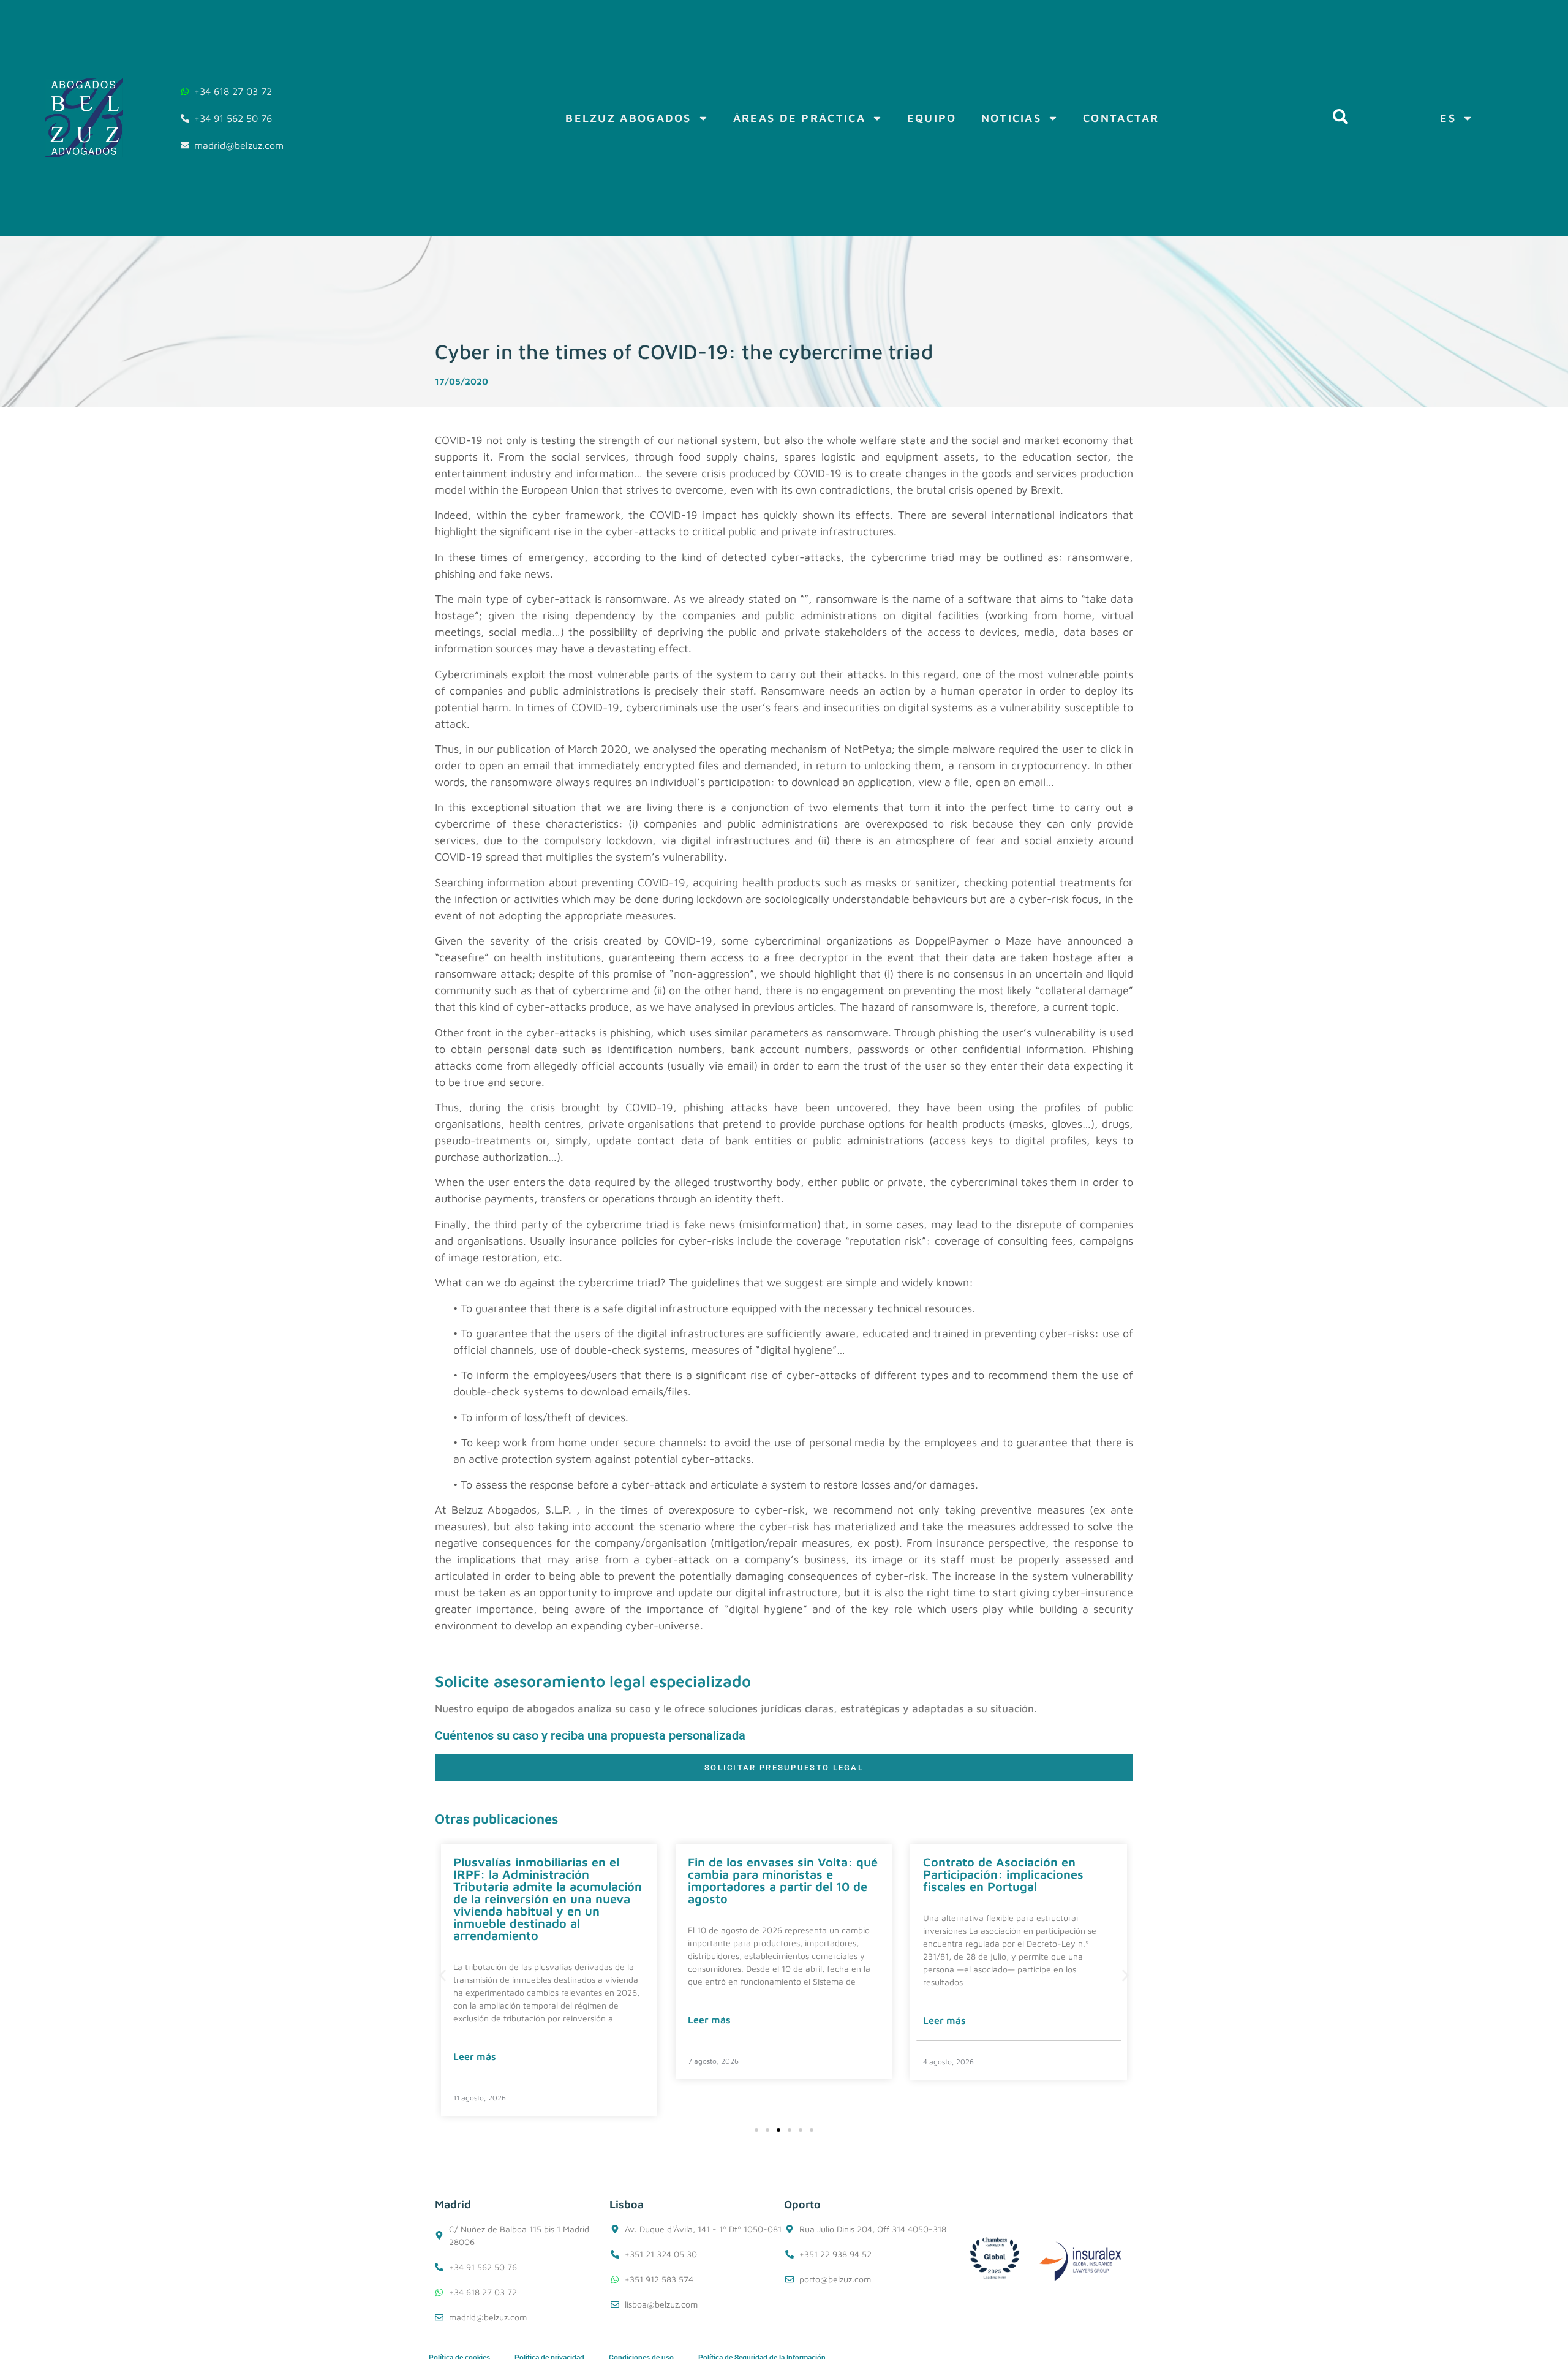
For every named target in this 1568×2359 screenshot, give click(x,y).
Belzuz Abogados (628, 118)
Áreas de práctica (799, 118)
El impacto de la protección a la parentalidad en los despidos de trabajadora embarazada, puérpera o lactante (1015, 1880)
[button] (443, 1975)
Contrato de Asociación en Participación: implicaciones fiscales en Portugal (768, 1874)
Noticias (1011, 118)
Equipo (932, 118)
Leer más (475, 2020)
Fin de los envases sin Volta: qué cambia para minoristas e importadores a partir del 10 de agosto (548, 1880)
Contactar (1121, 118)
